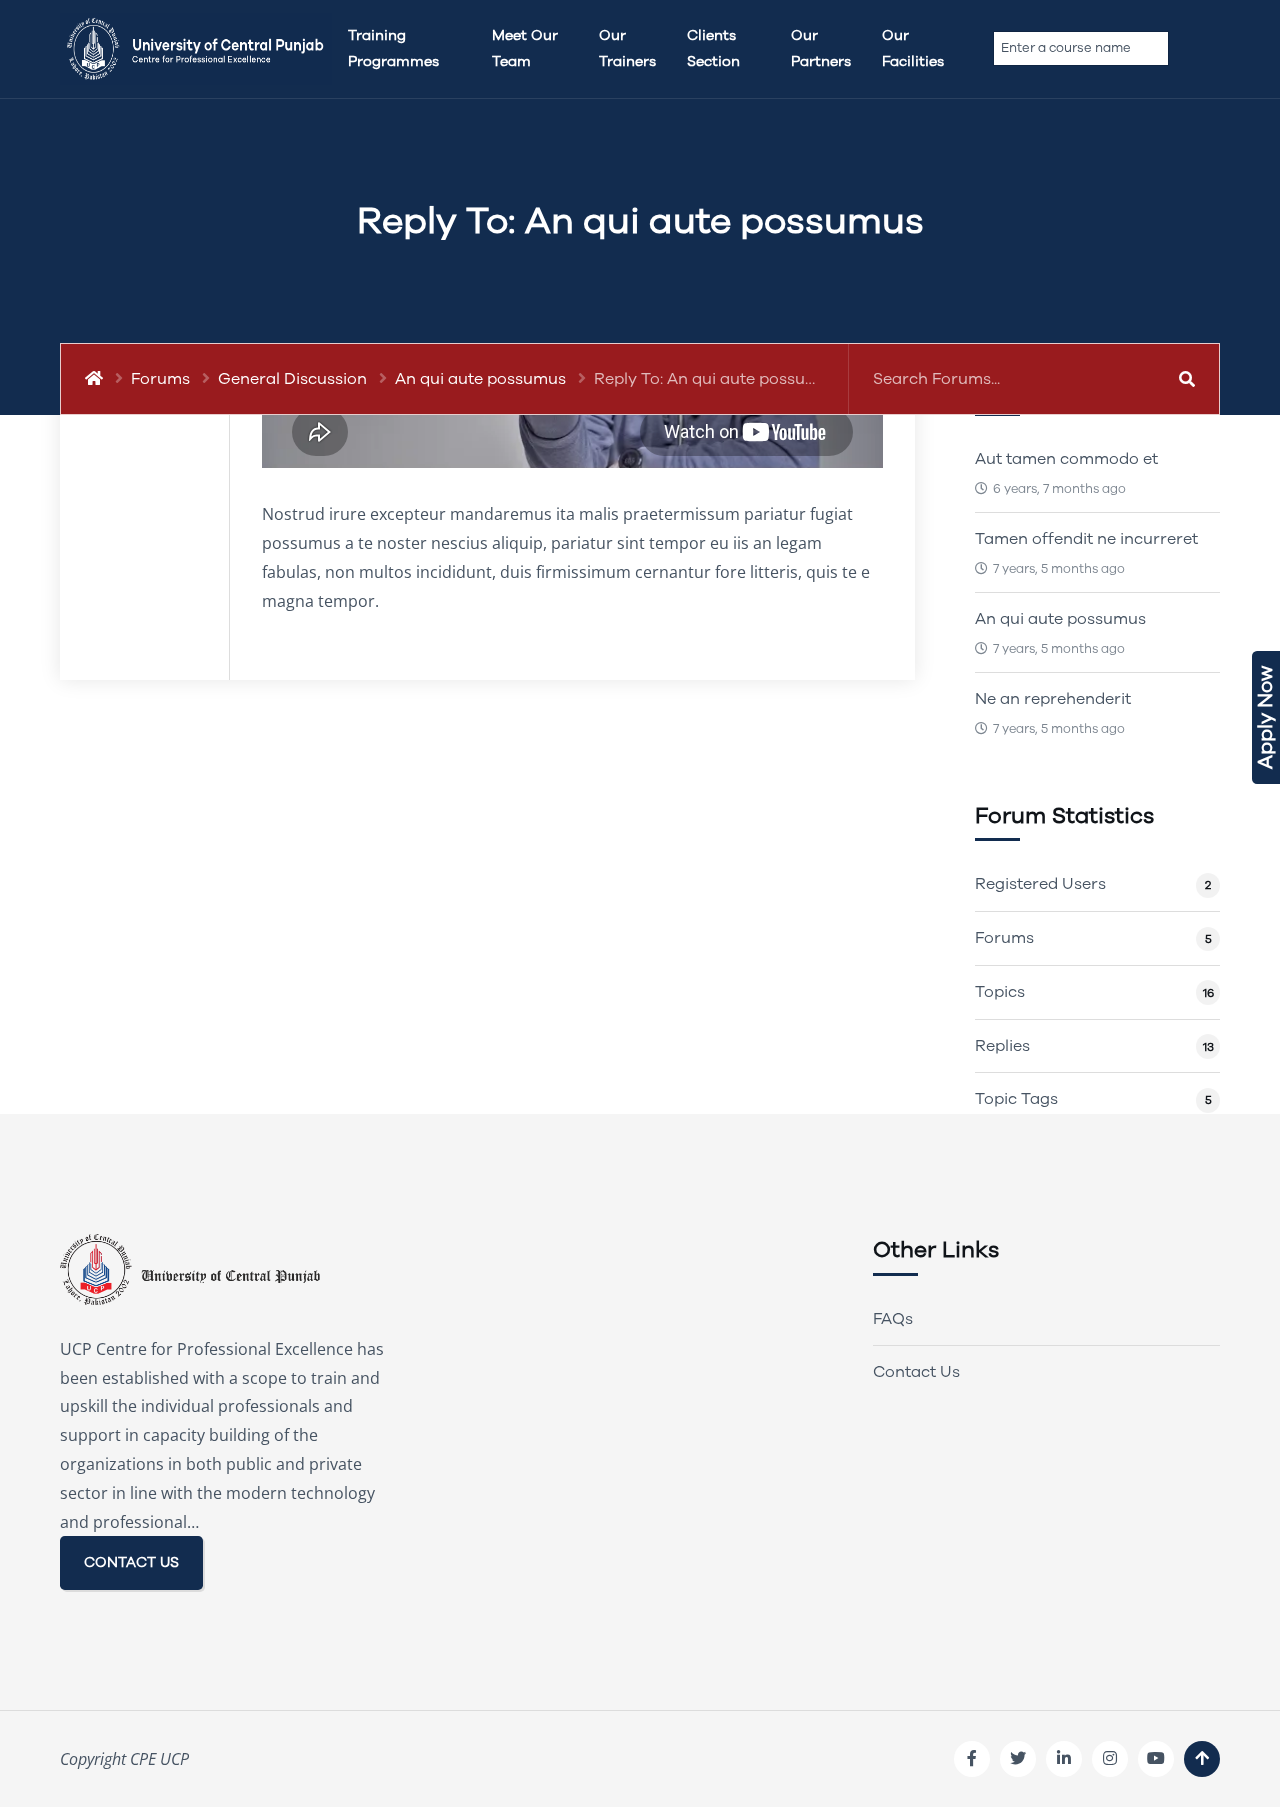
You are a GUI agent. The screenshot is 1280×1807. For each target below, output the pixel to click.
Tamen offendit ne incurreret (1086, 539)
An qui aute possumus (480, 379)
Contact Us (916, 1372)
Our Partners (821, 48)
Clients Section (713, 48)
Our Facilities (913, 48)
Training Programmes (393, 48)
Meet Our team (525, 48)
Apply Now (1265, 717)
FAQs (893, 1319)
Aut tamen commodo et (1066, 459)
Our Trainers (627, 48)
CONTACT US (131, 1562)
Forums (160, 379)
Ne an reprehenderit (1053, 699)
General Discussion (292, 379)
